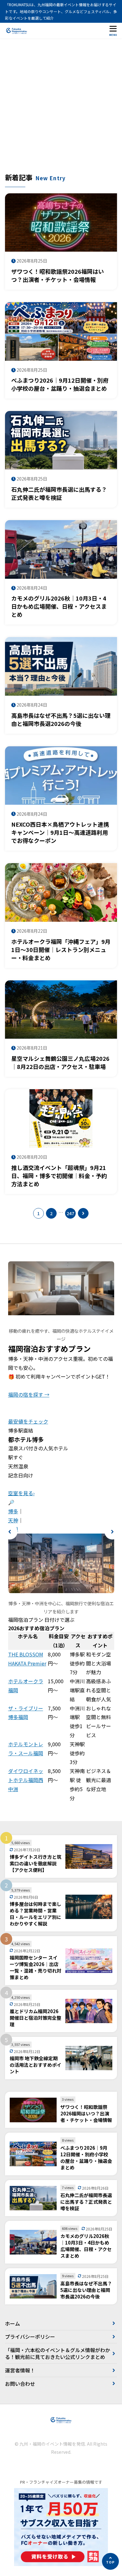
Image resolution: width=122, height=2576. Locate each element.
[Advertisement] (61, 109)
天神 (13, 1520)
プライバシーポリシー (30, 2337)
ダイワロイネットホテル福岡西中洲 (26, 1780)
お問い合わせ (20, 2384)
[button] (10, 1532)
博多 (13, 1511)
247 (70, 1213)
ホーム (13, 2323)
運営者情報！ (20, 2370)
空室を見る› (21, 1493)
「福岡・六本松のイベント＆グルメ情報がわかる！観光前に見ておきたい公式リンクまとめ (58, 2353)
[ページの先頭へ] (110, 2561)
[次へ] (83, 1213)
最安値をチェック (28, 1421)
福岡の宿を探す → (29, 1394)
